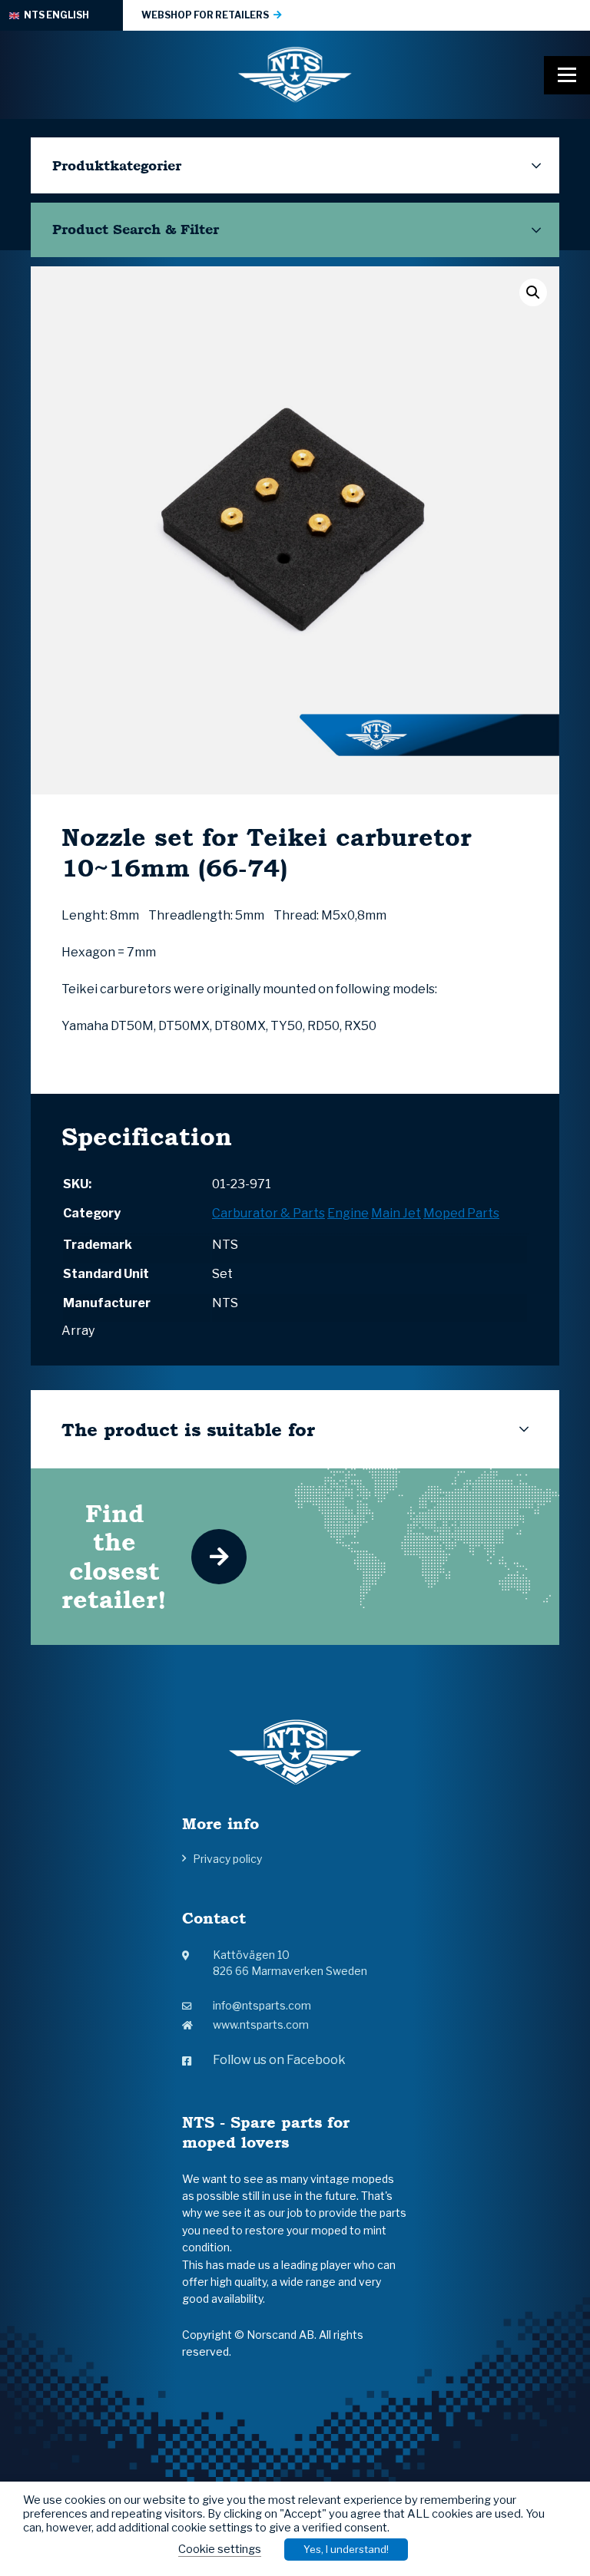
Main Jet (396, 1213)
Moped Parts (461, 1213)
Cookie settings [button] (220, 2549)
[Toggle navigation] (567, 75)
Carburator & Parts (268, 1213)
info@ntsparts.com (262, 2005)
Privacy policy (227, 1859)
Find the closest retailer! (114, 1556)
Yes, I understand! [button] (346, 2549)
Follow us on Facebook (279, 2060)
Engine (348, 1213)
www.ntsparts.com (261, 2024)
